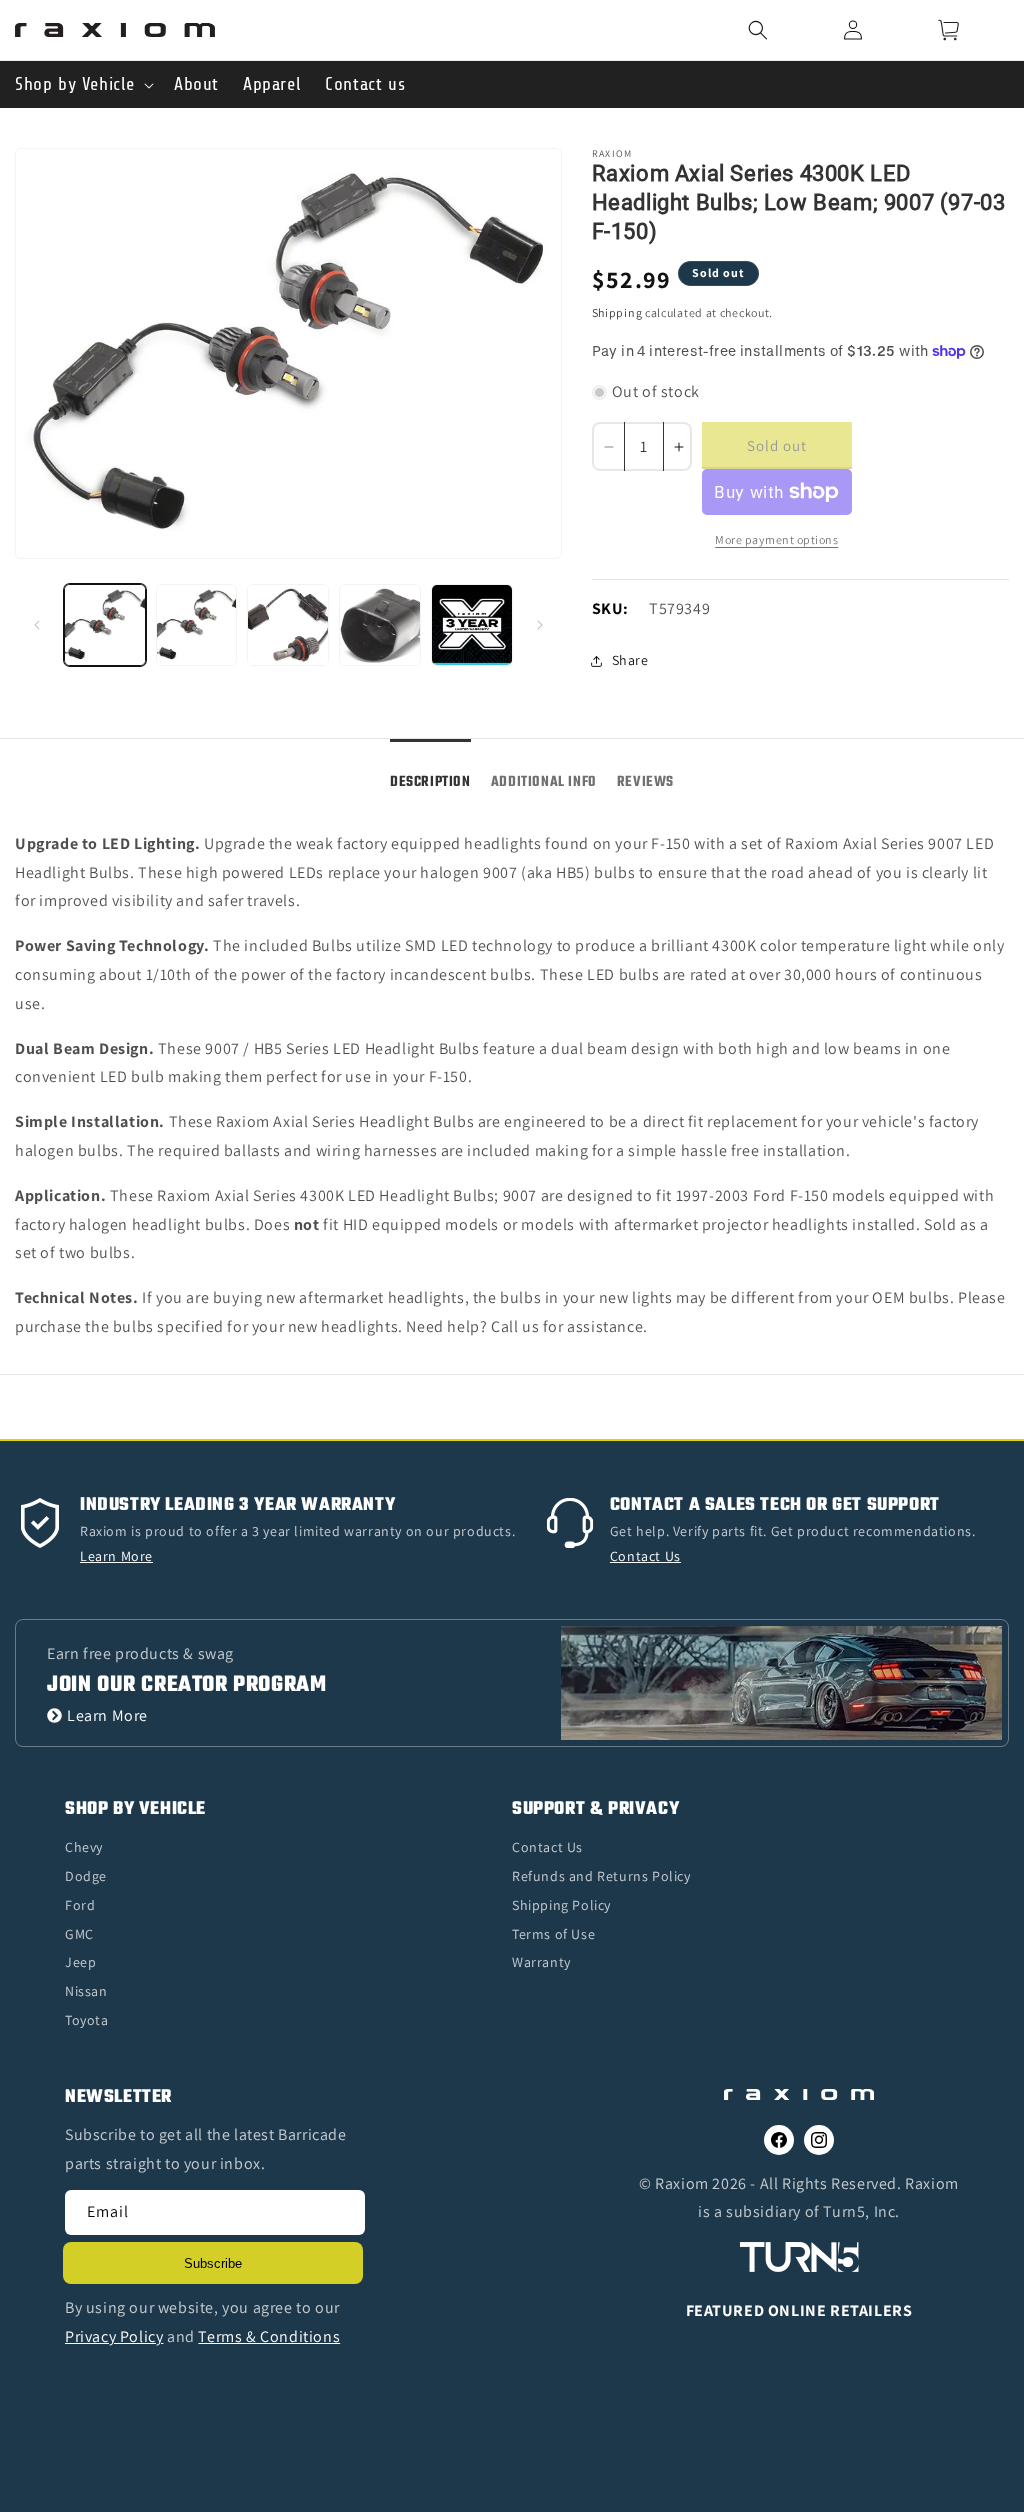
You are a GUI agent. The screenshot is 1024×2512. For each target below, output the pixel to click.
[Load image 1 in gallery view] (105, 625)
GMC (79, 1934)
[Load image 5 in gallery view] (472, 625)
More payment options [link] (776, 539)
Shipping (617, 312)
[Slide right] (540, 625)
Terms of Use (553, 1934)
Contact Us (547, 1847)
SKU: (610, 608)
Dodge (86, 1876)
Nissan (86, 1991)
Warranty (541, 1962)
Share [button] (630, 660)
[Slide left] (37, 625)
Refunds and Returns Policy (601, 1876)
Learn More (107, 1715)
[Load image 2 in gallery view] (197, 625)
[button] (783, 30)
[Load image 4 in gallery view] (380, 625)
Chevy (84, 1847)
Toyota (87, 2020)
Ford (80, 1905)
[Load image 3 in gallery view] (288, 625)
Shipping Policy (561, 1905)
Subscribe (213, 2263)
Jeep (80, 1962)
